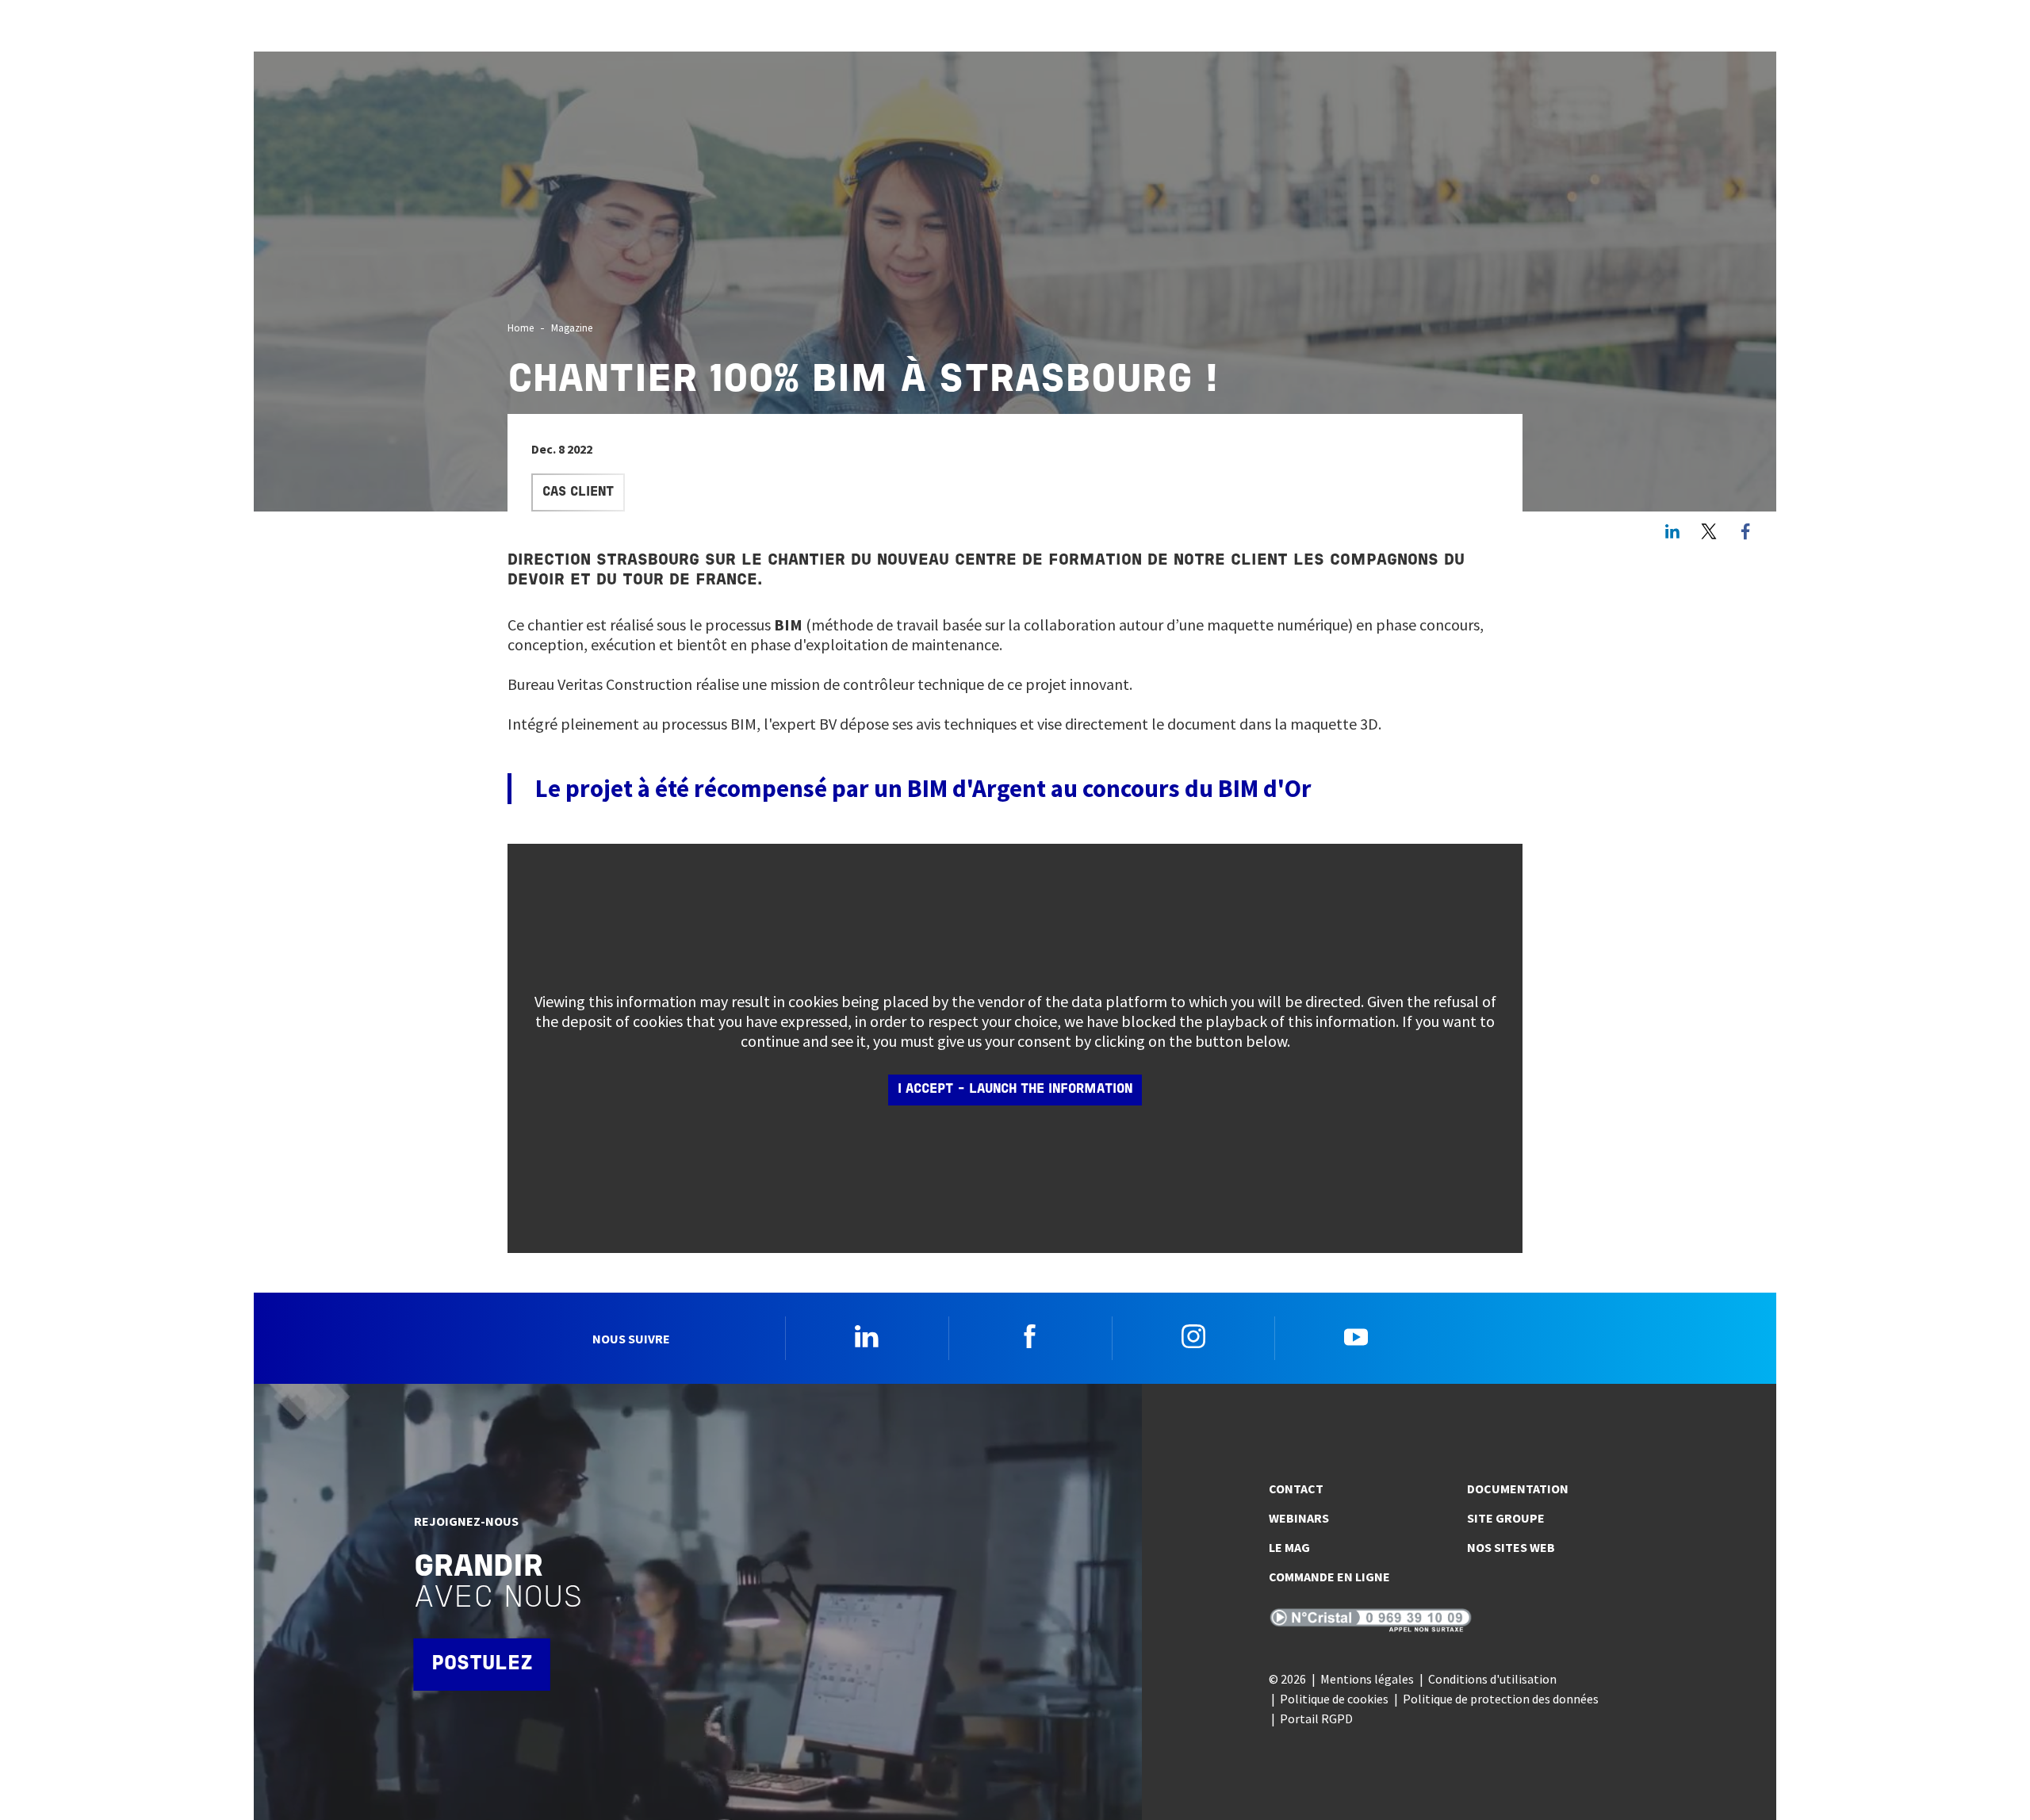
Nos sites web (1511, 1547)
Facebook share (1745, 531)
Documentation (1518, 1489)
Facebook (1030, 1336)
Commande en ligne (1329, 1577)
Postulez (482, 1664)
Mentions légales (1367, 1679)
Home (521, 328)
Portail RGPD (1316, 1718)
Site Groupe (1506, 1518)
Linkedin (867, 1336)
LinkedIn (1672, 531)
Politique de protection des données (1501, 1699)
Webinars (1299, 1518)
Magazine (572, 328)
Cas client (578, 492)
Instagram (1193, 1336)
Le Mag (1289, 1547)
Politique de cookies (1334, 1699)
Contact (1296, 1489)
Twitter (1709, 531)
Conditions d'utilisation (1492, 1679)
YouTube (1356, 1336)
